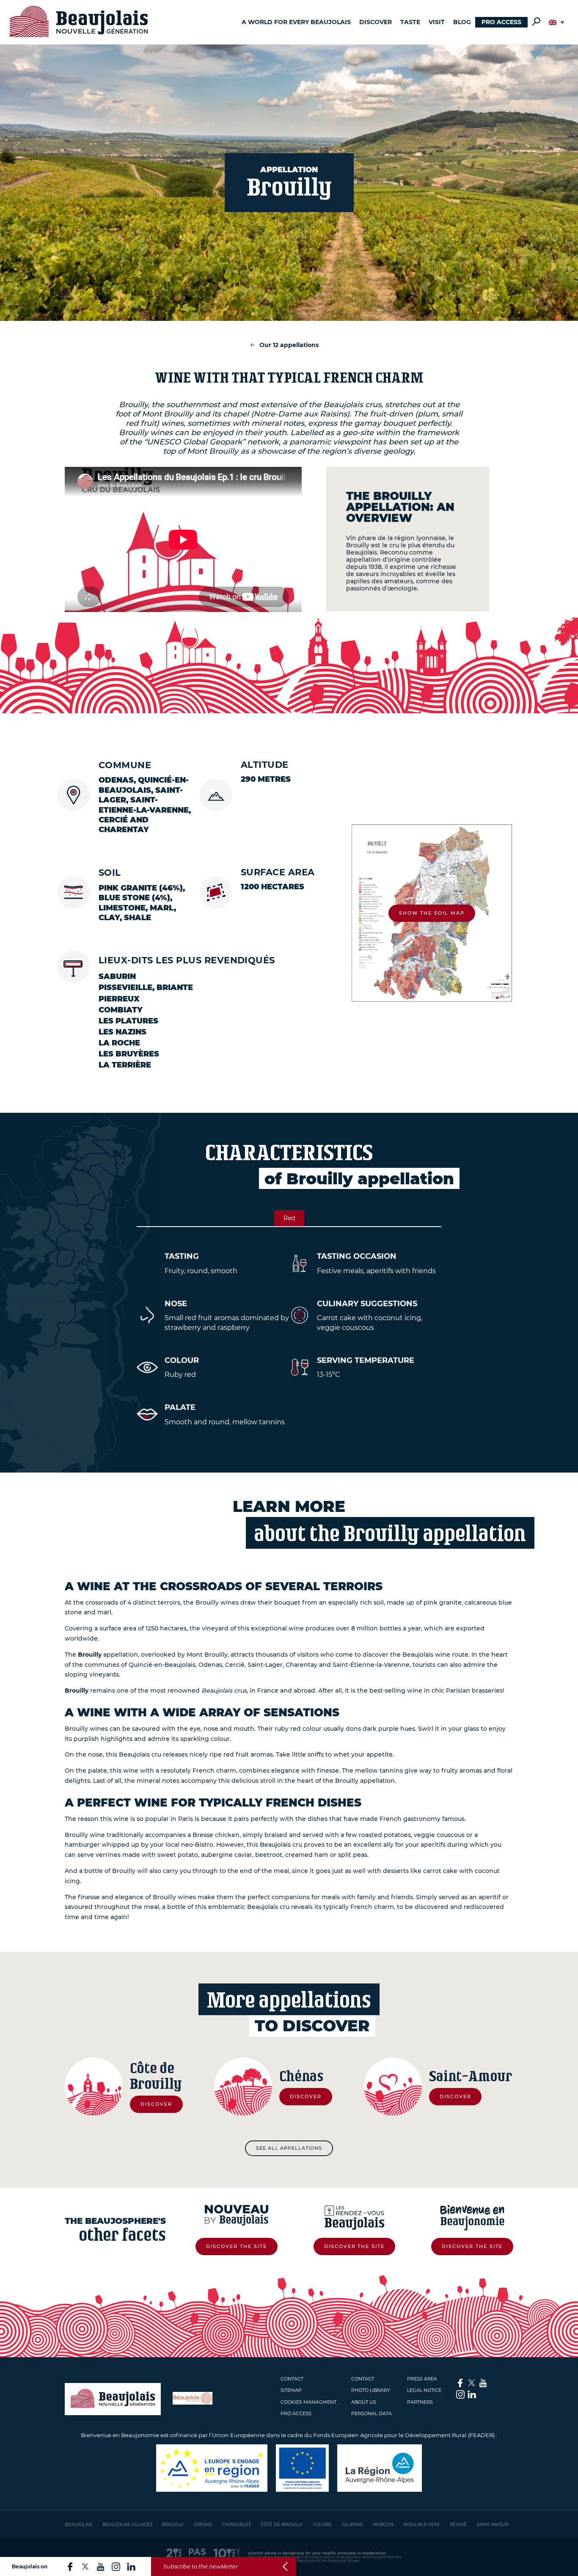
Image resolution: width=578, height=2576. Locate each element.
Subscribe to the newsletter (200, 2566)
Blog (462, 22)
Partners (420, 2402)
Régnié (458, 2525)
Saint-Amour (493, 2525)
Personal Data (372, 2413)
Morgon (383, 2525)
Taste (410, 22)
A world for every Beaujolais (296, 22)
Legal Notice (424, 2390)
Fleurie (322, 2525)
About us (364, 2402)
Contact (292, 2379)
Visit (437, 22)
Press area (422, 2379)
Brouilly (173, 2525)
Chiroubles (237, 2525)
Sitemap (291, 2390)
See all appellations (289, 2148)
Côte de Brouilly (282, 2525)
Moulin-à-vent (422, 2525)
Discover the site (237, 2246)
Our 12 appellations (289, 345)
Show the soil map (432, 913)
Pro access (501, 22)
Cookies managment (308, 2402)
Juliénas (352, 2525)
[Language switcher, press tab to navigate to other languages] (556, 22)
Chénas (203, 2525)
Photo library (371, 2390)
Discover (376, 22)
